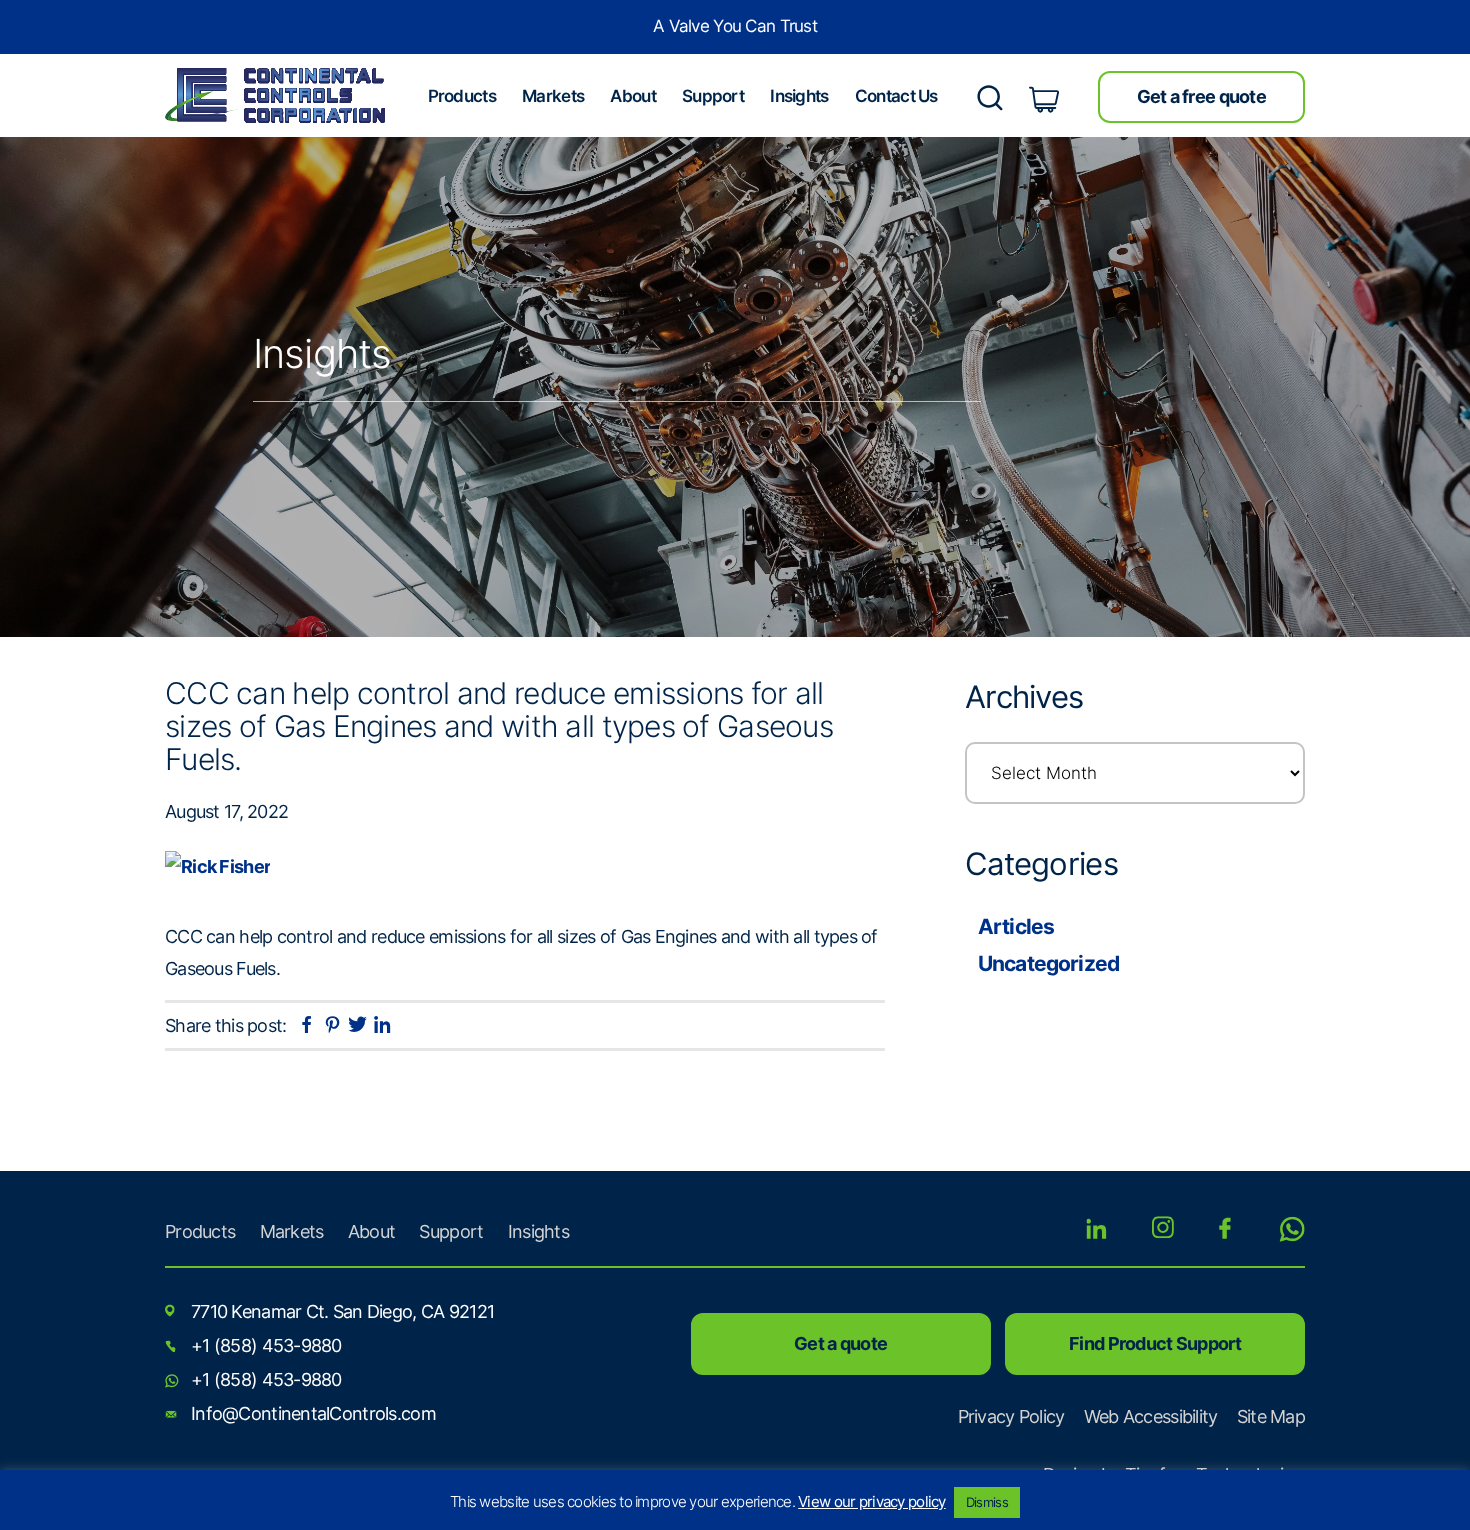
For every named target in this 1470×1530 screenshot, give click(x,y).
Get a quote (840, 1343)
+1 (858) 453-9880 (266, 1345)
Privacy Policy (1011, 1416)
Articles (1016, 926)
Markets (292, 1231)
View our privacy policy (871, 1501)
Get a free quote (1201, 96)
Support (451, 1231)
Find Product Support (1155, 1343)
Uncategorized (1048, 963)
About (371, 1231)
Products (200, 1231)
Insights (538, 1231)
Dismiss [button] (987, 1502)
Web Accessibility (1151, 1416)
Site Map (1271, 1416)
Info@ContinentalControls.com (313, 1413)
